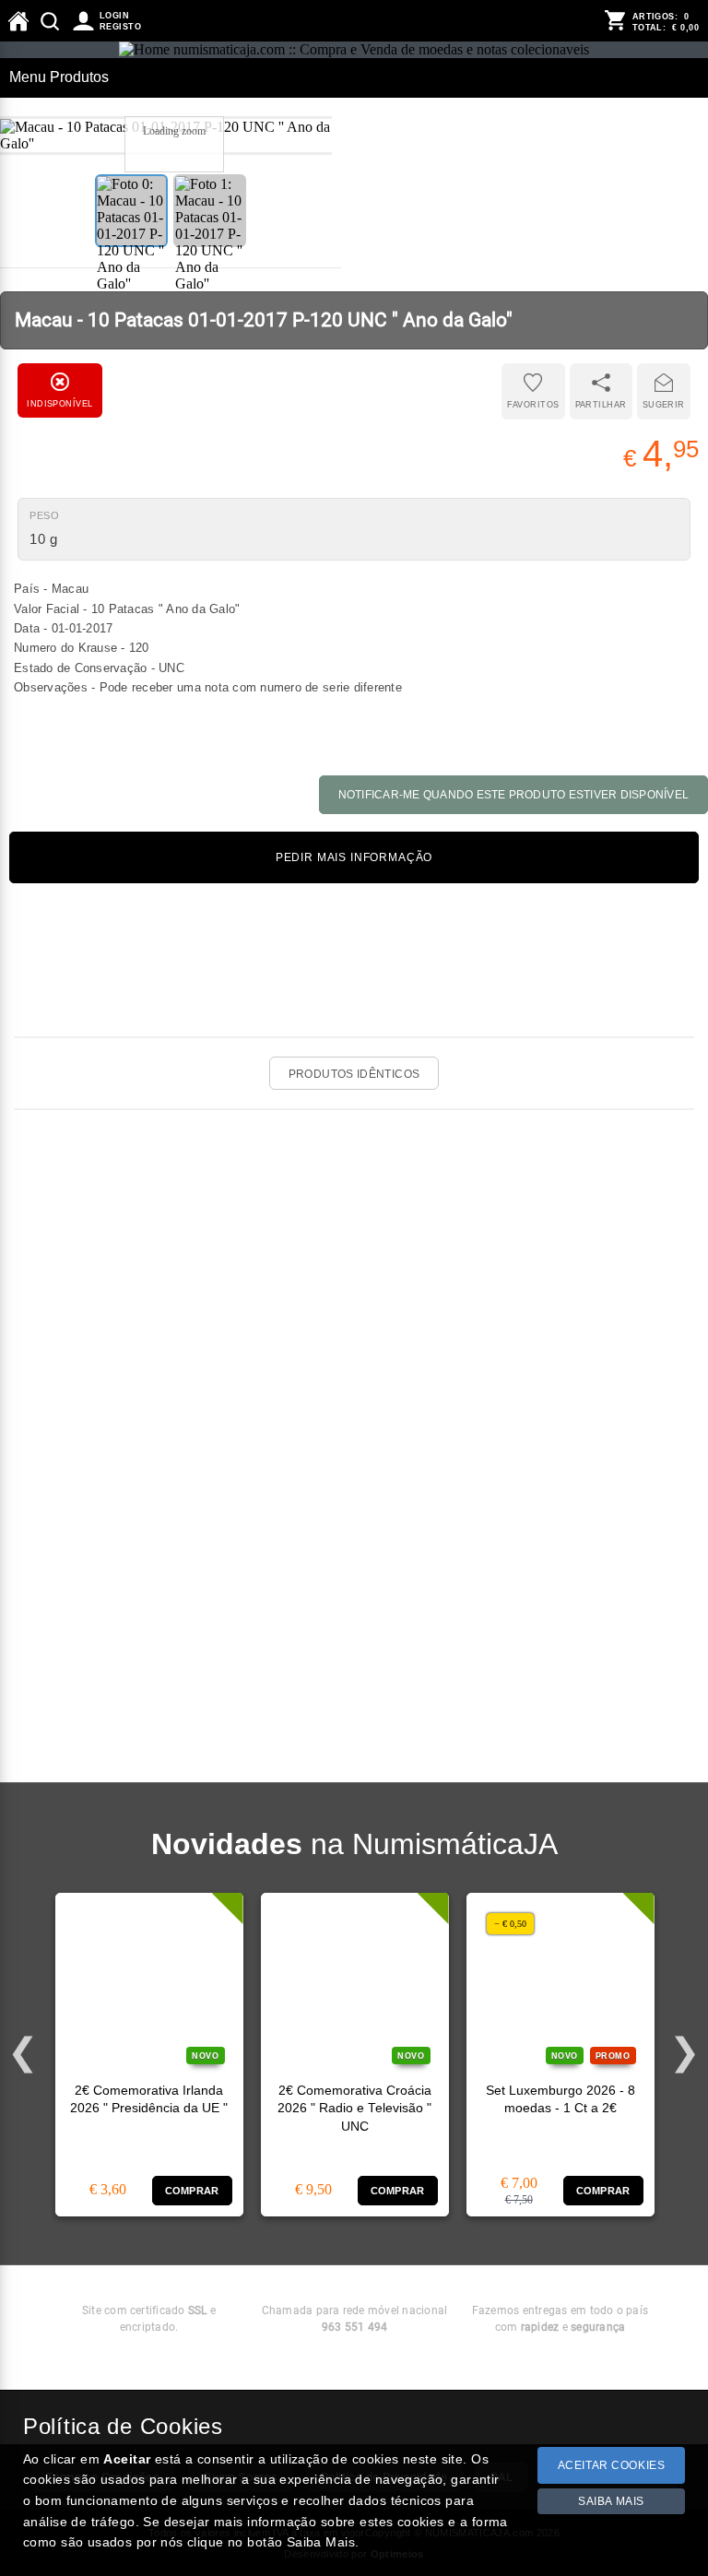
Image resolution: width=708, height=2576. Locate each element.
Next (685, 2052)
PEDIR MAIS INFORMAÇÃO (354, 857)
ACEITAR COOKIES (612, 2465)
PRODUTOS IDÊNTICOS (354, 1074)
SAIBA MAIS (611, 2501)
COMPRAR (192, 2191)
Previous (23, 2052)
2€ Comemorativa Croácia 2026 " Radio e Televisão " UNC (354, 2109)
